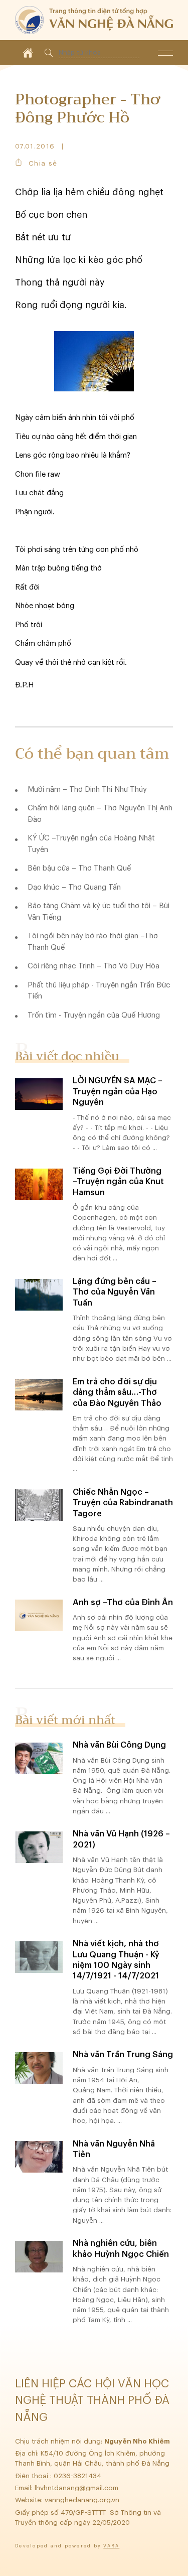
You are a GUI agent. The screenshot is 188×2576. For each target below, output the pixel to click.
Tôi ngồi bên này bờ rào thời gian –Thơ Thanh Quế (93, 942)
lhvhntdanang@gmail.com (77, 2488)
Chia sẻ (43, 163)
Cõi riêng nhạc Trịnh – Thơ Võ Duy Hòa (93, 966)
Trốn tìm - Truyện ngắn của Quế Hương (94, 1015)
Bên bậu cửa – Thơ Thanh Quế (79, 868)
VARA (111, 2546)
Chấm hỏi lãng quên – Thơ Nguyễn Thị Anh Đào (100, 814)
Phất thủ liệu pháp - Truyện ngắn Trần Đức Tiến (99, 991)
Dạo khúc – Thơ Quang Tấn (74, 887)
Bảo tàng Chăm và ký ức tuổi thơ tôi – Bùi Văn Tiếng (99, 912)
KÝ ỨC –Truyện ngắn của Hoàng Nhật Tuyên (91, 844)
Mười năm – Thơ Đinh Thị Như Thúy (87, 790)
